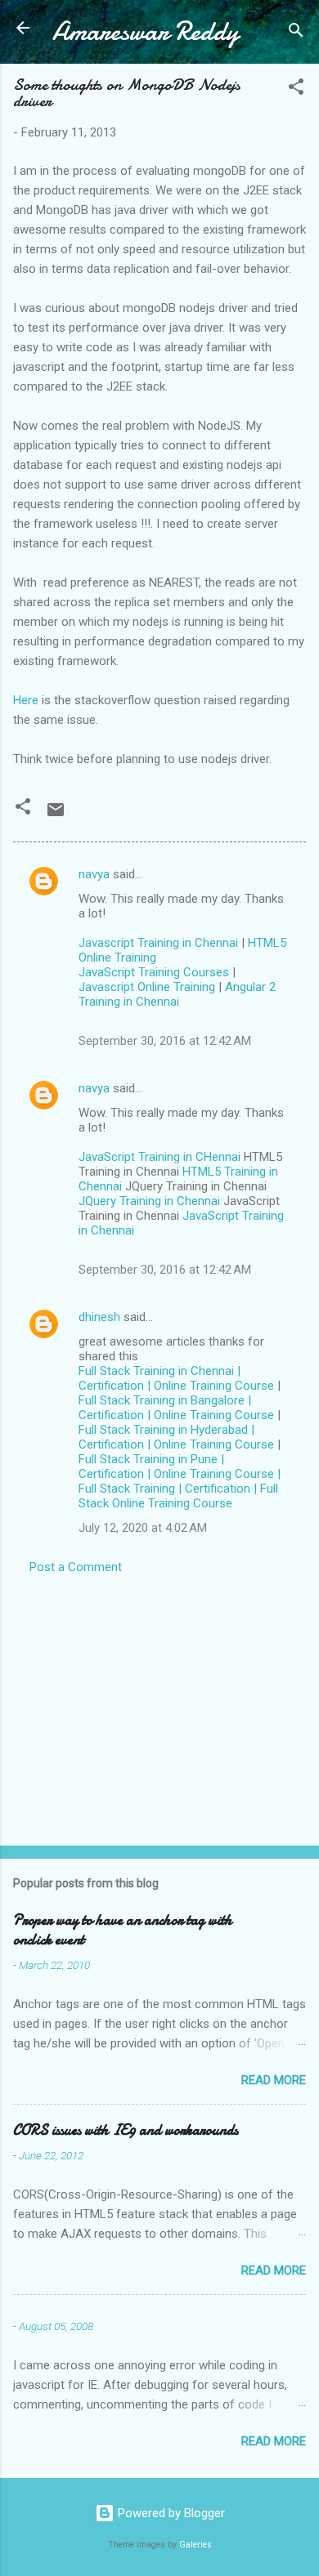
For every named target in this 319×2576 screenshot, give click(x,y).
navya (94, 874)
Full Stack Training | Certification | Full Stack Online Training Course (178, 1496)
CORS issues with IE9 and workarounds (126, 2130)
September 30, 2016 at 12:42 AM (165, 1041)
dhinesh (99, 1317)
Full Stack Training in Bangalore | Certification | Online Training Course (176, 1408)
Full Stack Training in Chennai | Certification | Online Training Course (176, 1378)
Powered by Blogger (170, 2513)
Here (26, 700)
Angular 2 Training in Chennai (177, 994)
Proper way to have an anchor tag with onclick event (123, 1930)
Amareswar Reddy (146, 31)
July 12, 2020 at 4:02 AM (143, 1528)
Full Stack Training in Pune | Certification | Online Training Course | (180, 1467)
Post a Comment (76, 1567)
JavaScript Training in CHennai (159, 1157)
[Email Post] (56, 815)
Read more (274, 2080)
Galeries (195, 2545)
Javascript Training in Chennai (158, 943)
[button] (296, 89)
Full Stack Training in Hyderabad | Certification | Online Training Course (176, 1437)
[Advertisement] (159, 1705)
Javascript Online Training (147, 987)
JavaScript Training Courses (154, 972)
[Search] (296, 33)
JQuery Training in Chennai (149, 1201)
